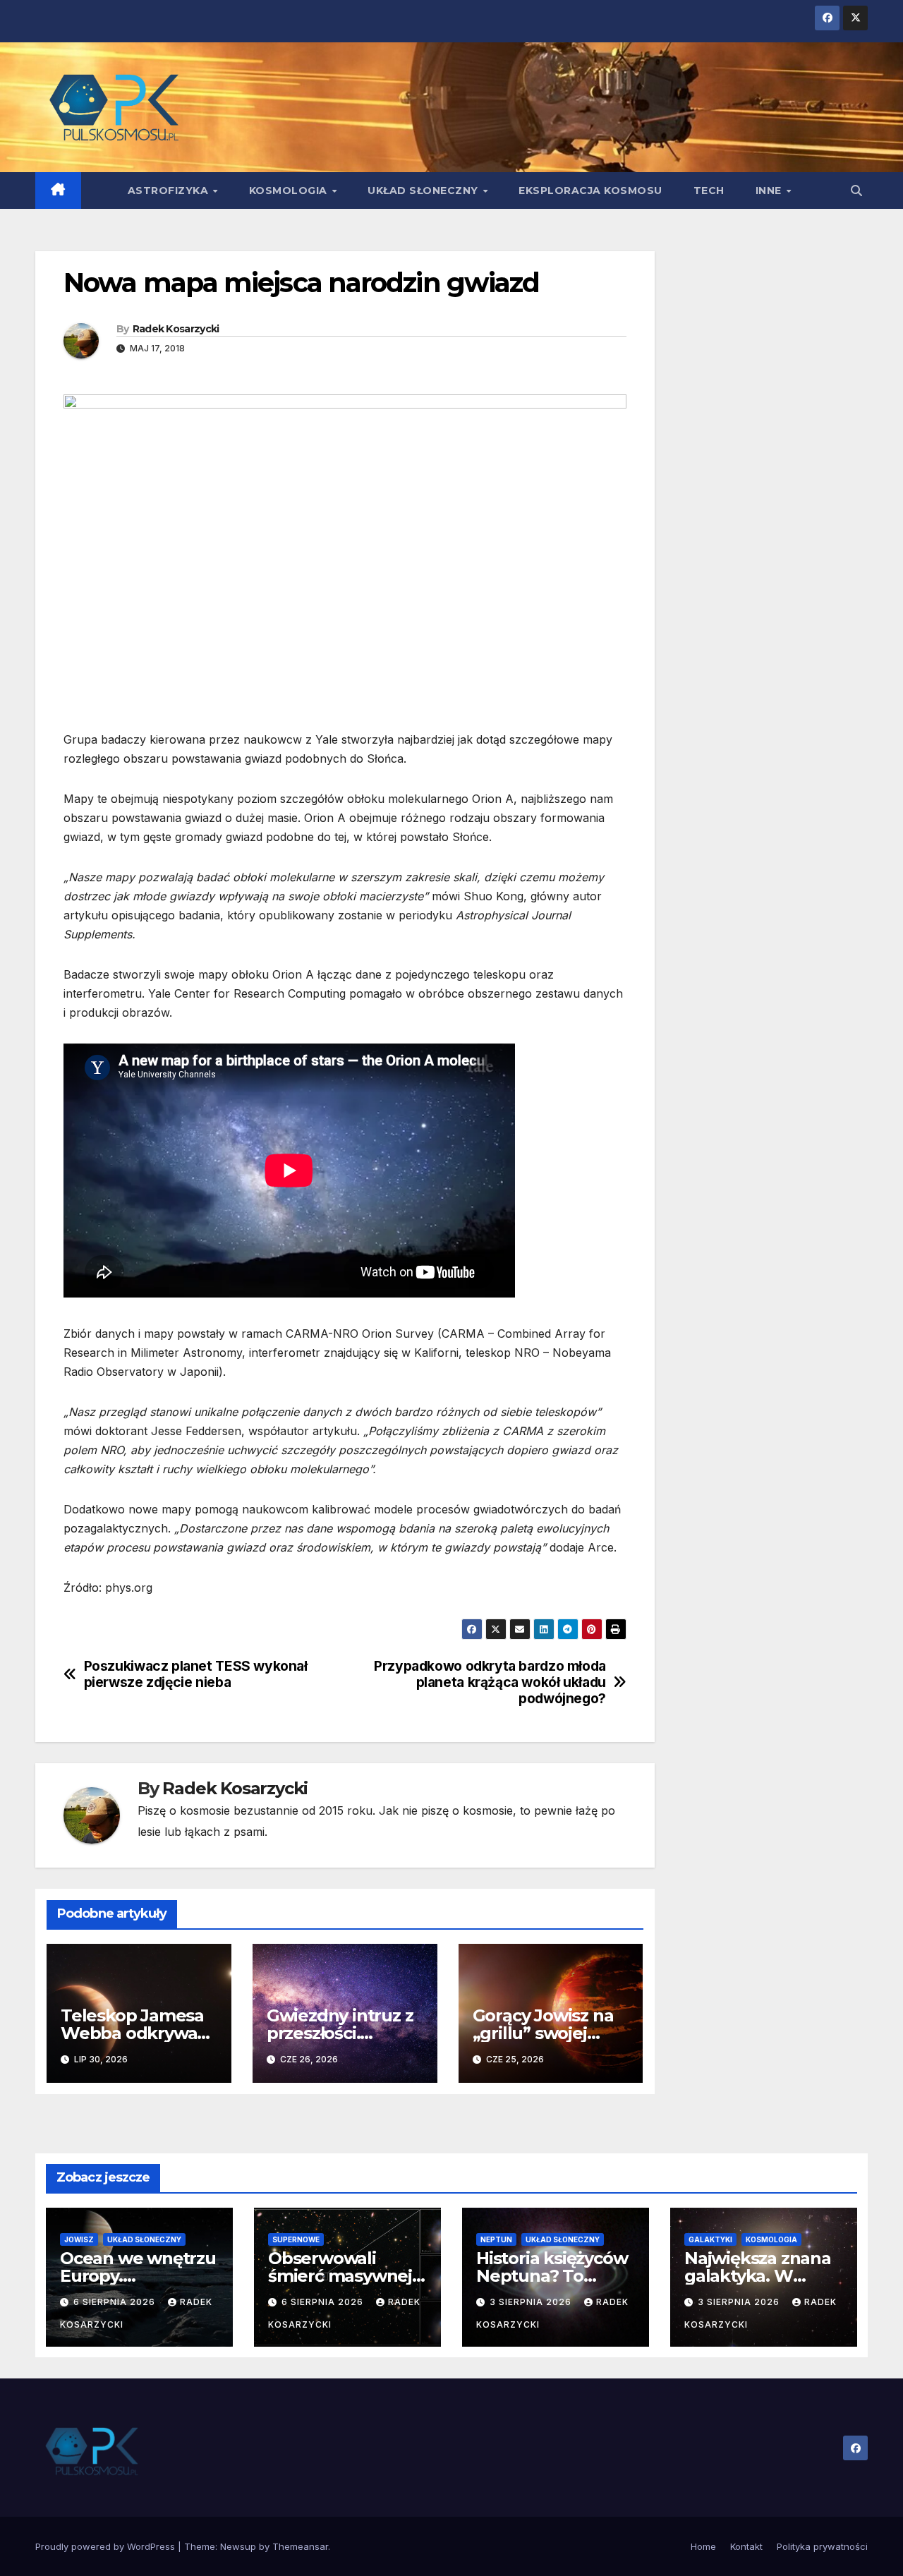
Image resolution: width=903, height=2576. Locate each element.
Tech (709, 191)
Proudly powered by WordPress (107, 2546)
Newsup (238, 2546)
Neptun (496, 2239)
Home (703, 2546)
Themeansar (300, 2546)
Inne (770, 191)
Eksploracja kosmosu (590, 191)
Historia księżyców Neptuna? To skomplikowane (552, 2276)
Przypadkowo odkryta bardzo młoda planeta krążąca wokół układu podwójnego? (490, 1682)
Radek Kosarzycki (176, 329)
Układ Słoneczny (424, 191)
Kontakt (746, 2546)
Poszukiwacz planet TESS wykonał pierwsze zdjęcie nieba (196, 1674)
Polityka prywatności (822, 2546)
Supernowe (296, 2239)
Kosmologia (290, 191)
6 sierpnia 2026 (116, 2302)
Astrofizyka (170, 191)
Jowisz (79, 2239)
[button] (856, 191)
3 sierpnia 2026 (532, 2302)
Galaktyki (710, 2239)
